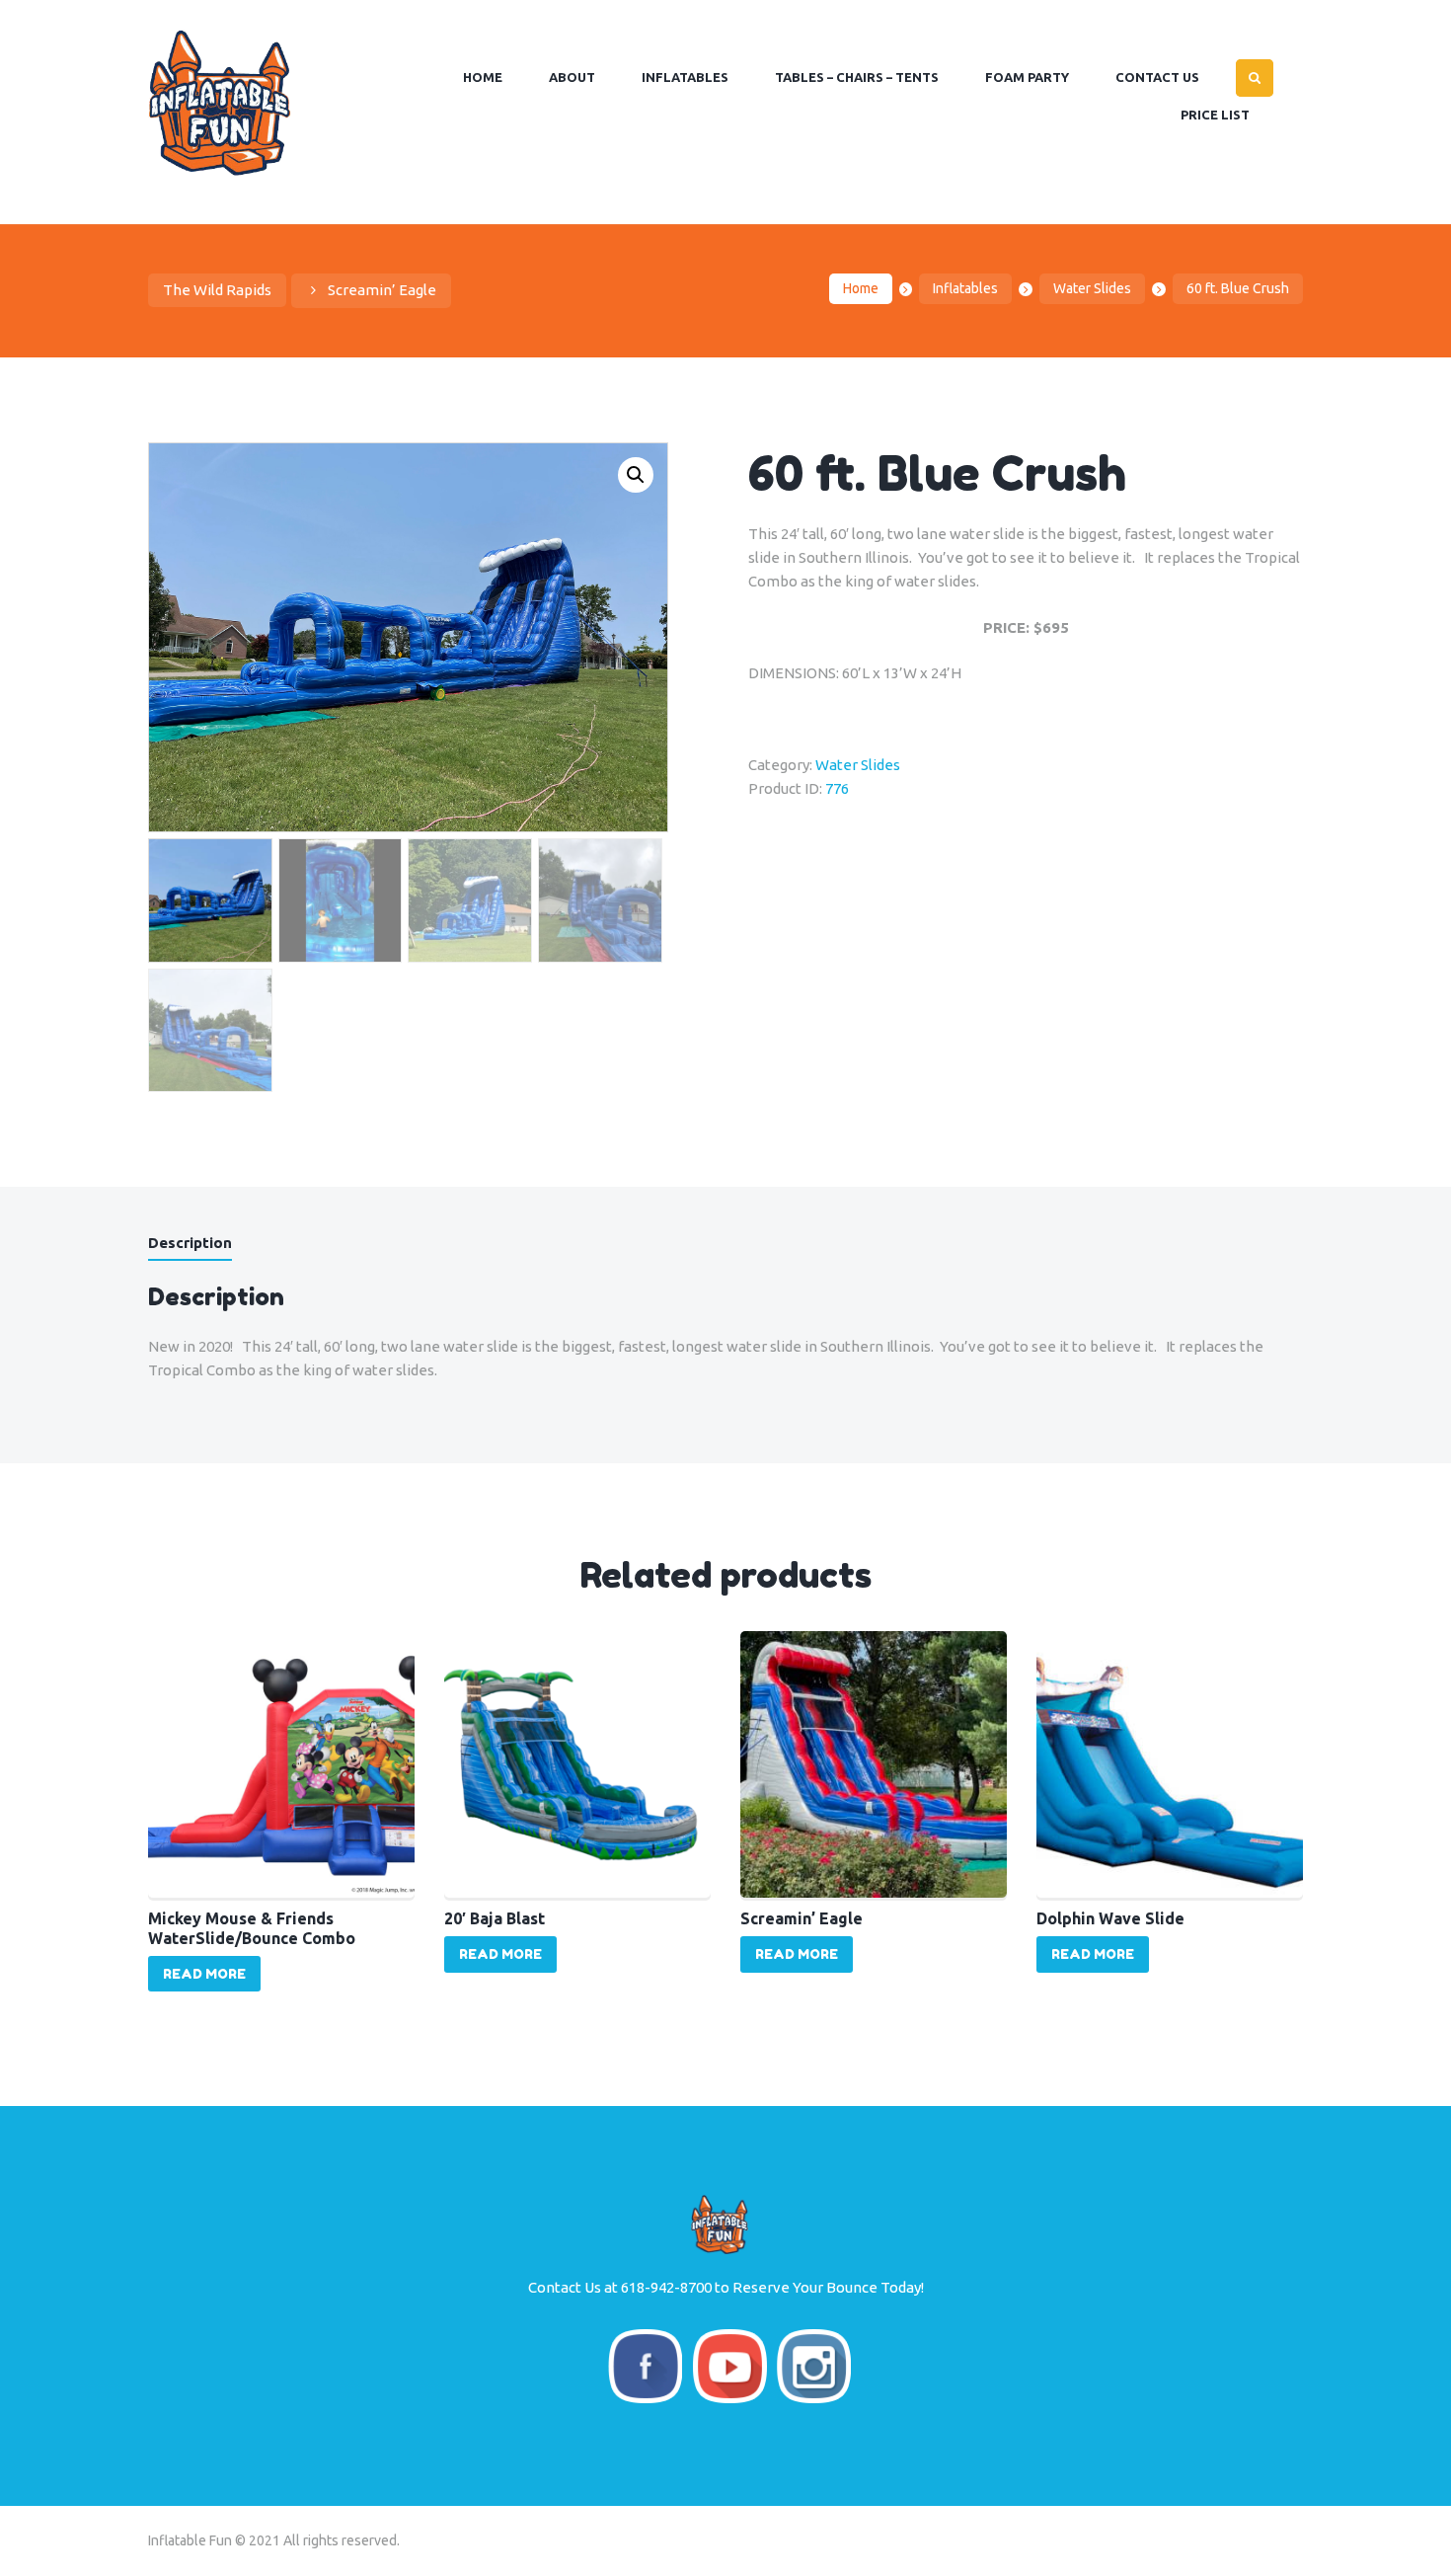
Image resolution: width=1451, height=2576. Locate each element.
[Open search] (1255, 78)
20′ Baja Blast (495, 1918)
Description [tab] (190, 1243)
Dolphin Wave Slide (1110, 1918)
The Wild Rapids (217, 290)
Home (861, 288)
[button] (636, 475)
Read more (204, 1974)
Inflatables (965, 288)
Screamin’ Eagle (382, 290)
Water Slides (1092, 288)
